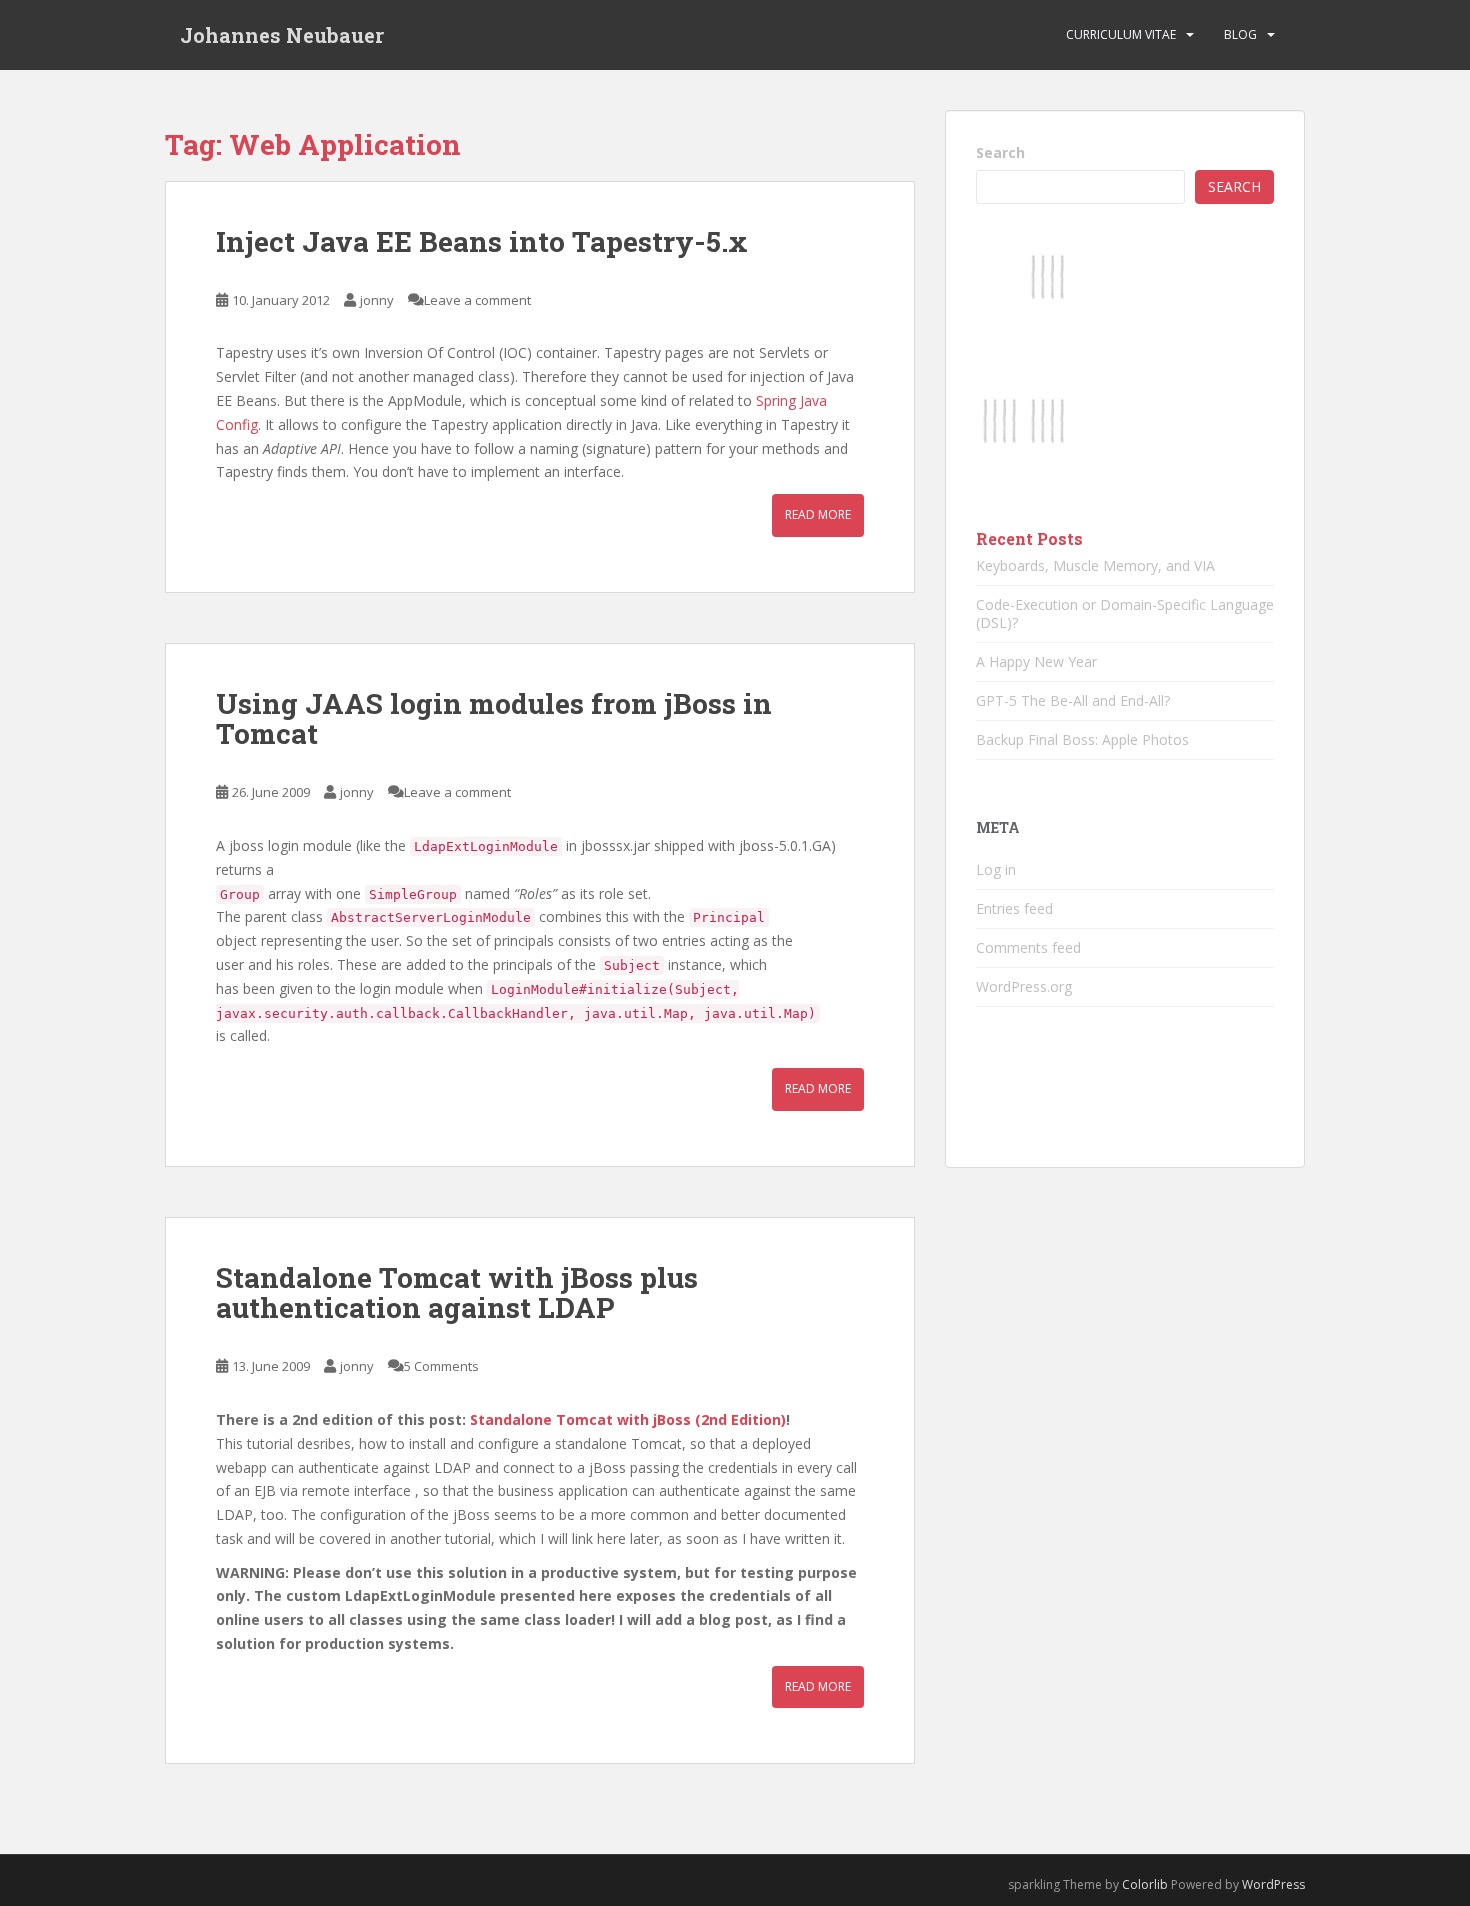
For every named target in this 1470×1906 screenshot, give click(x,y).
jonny (377, 300)
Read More (818, 514)
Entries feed (1014, 908)
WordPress (1273, 1884)
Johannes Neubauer (282, 35)
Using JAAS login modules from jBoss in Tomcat (494, 719)
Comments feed (1028, 947)
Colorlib (1145, 1884)
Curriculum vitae (1121, 34)
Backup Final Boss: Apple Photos (1082, 739)
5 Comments (441, 1366)
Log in (996, 869)
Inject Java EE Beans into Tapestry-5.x (482, 241)
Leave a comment (477, 300)
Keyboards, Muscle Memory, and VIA (1095, 565)
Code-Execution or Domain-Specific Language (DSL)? (1125, 613)
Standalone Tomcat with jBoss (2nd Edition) (628, 1419)
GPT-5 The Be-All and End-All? (1073, 700)
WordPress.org (1024, 986)
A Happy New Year (1036, 661)
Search (1000, 152)
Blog (1240, 34)
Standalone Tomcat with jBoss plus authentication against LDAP (457, 1293)
